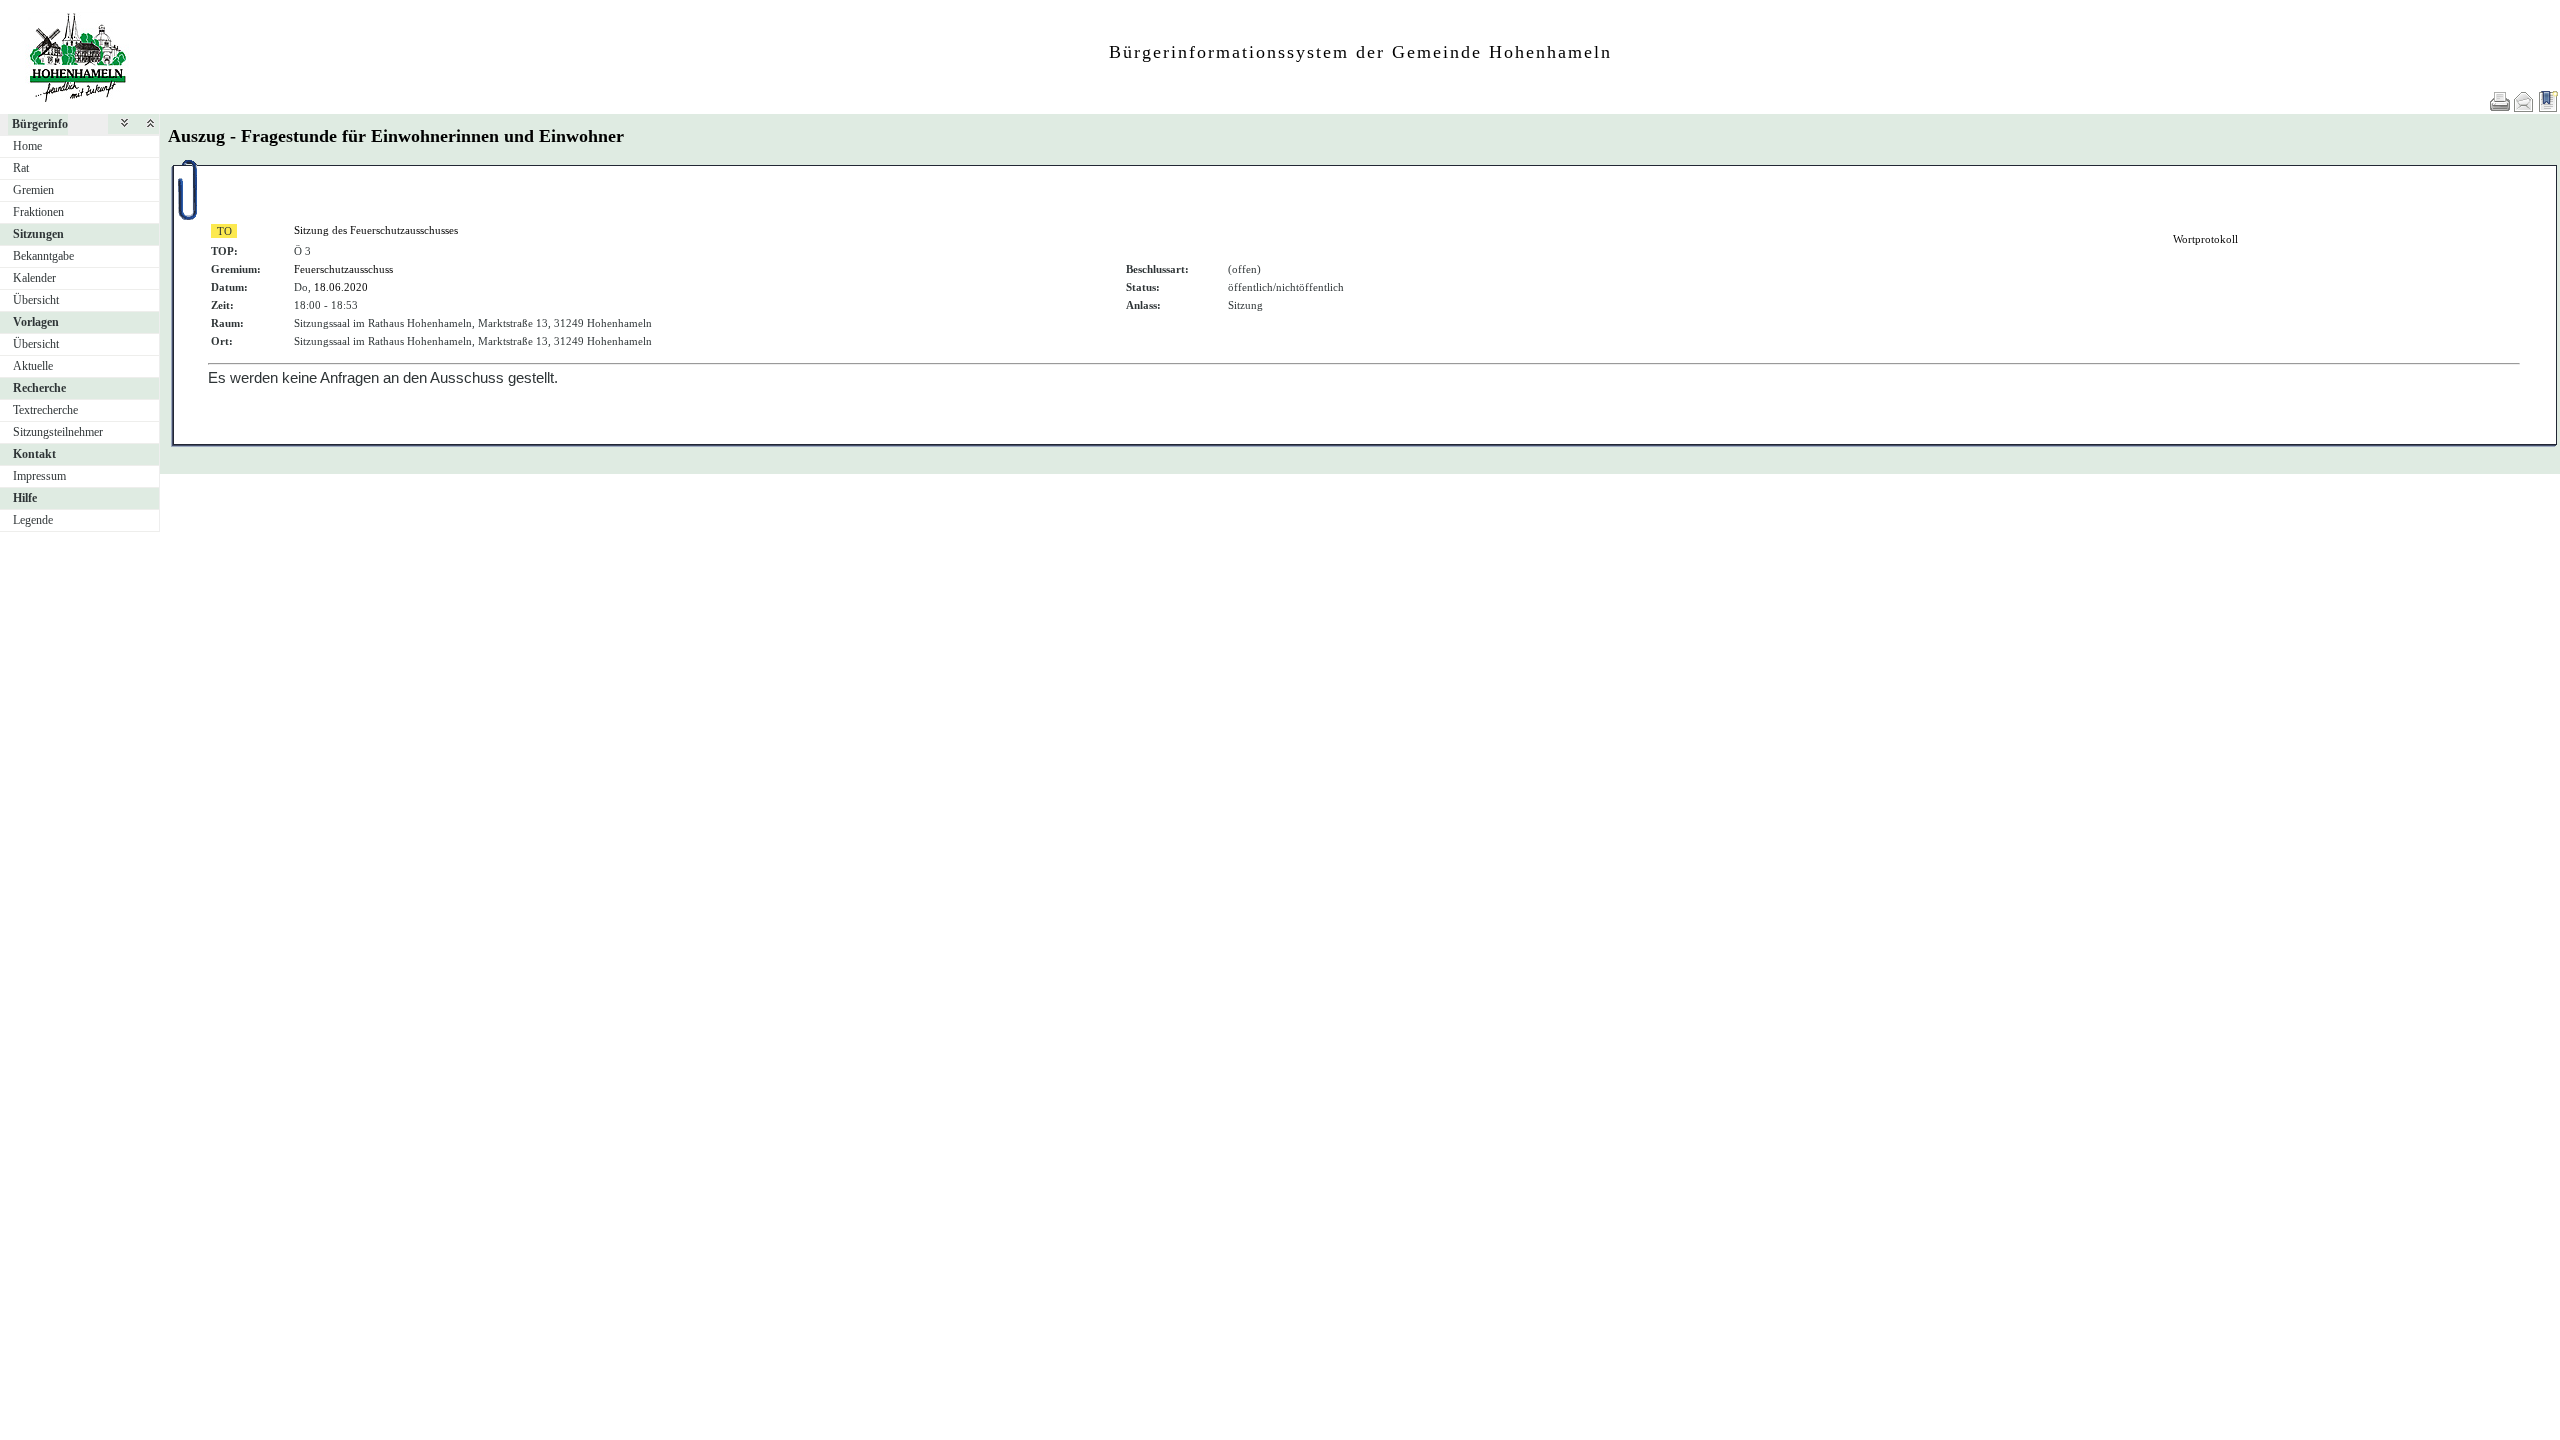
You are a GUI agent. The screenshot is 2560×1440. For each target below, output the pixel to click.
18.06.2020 (341, 287)
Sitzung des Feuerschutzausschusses (376, 230)
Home (27, 146)
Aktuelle (33, 366)
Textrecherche (45, 410)
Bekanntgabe (43, 256)
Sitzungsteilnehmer (58, 432)
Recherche (39, 388)
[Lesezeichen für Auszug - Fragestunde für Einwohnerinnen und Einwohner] (2548, 101)
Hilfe (25, 498)
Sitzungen (38, 234)
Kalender (34, 278)
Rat (21, 168)
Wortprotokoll (2205, 239)
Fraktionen (38, 212)
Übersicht (36, 300)
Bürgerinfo (40, 124)
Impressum (39, 476)
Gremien (33, 190)
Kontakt (34, 454)
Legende (33, 520)
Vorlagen (36, 322)
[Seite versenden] (2524, 101)
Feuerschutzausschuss (343, 269)
